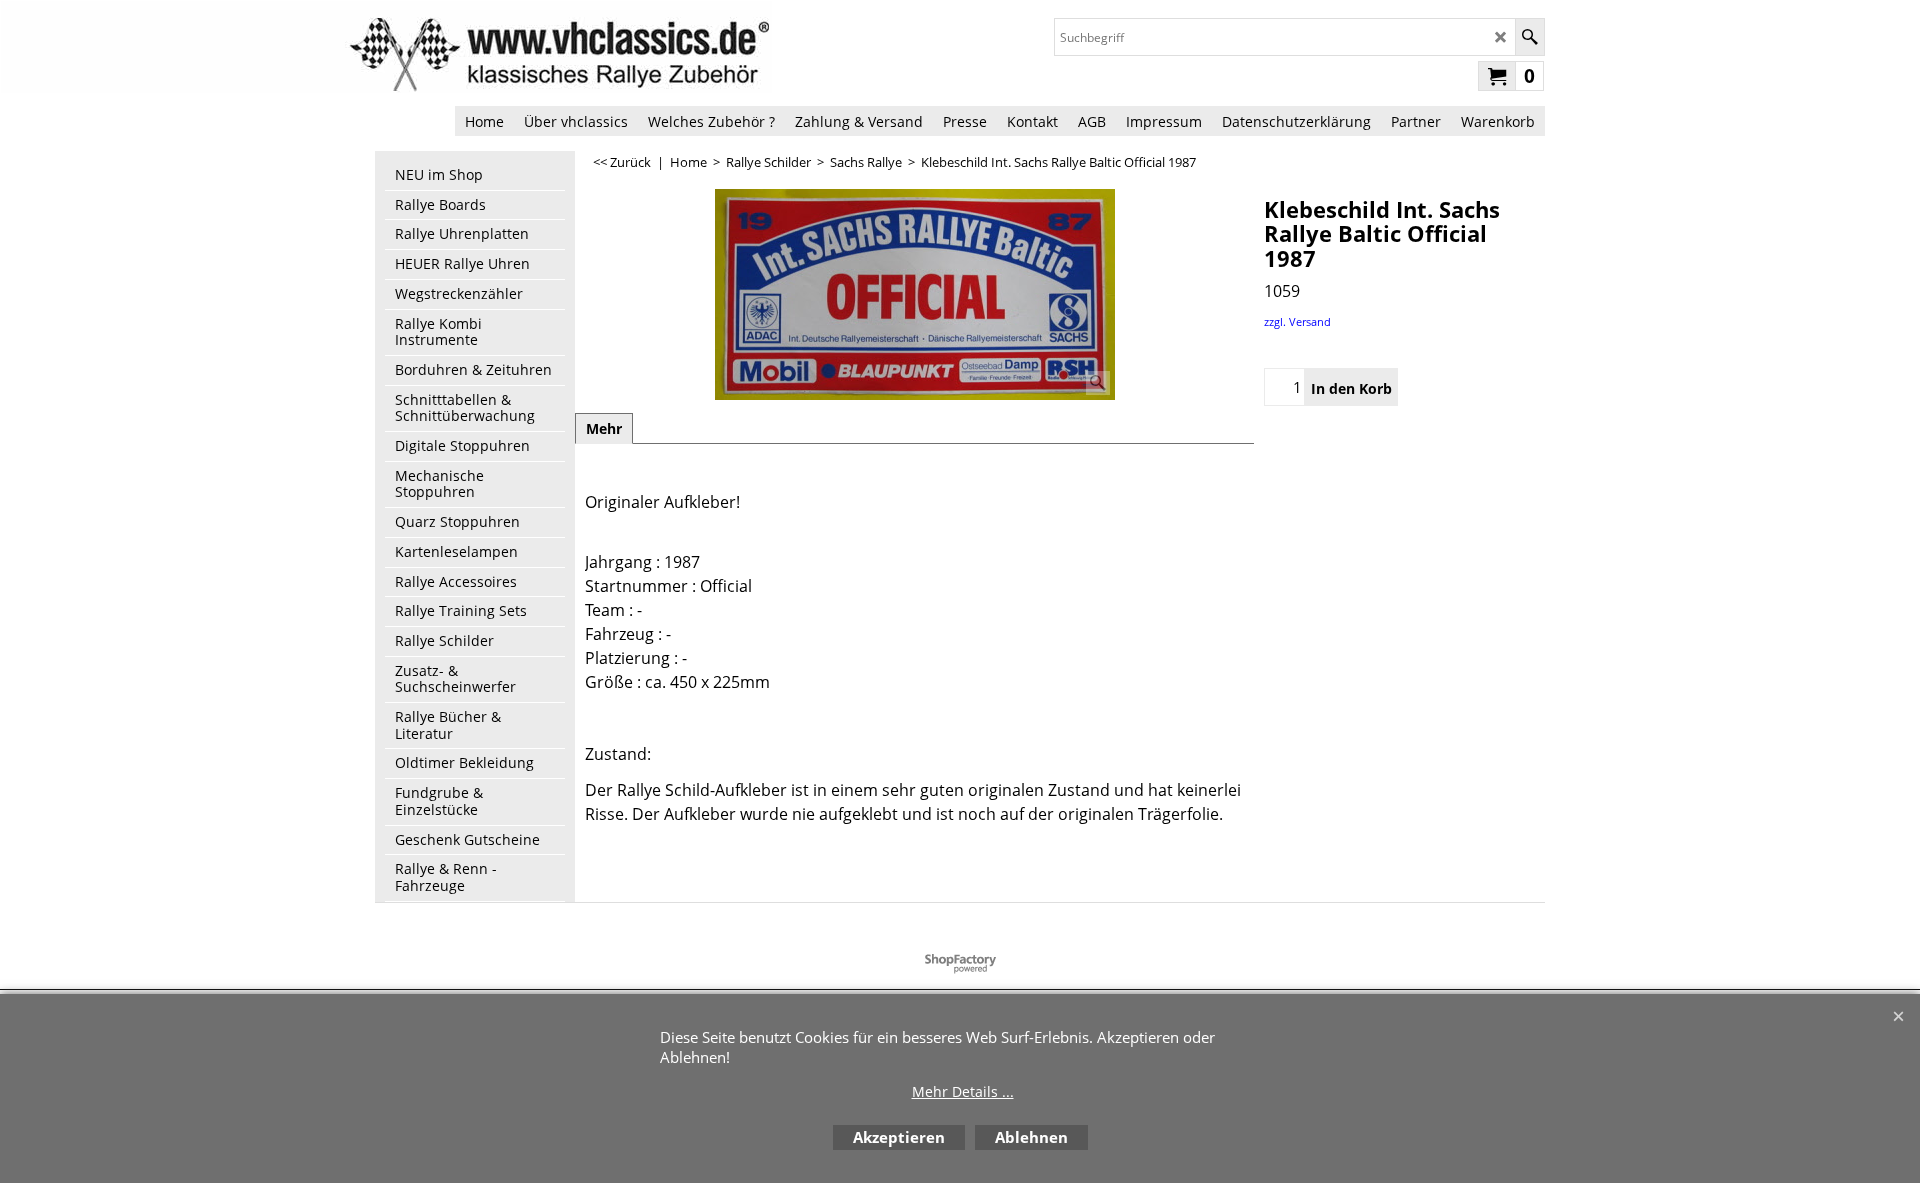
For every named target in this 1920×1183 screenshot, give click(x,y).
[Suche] (1529, 37)
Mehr (604, 428)
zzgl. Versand (1297, 321)
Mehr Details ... (963, 1091)
